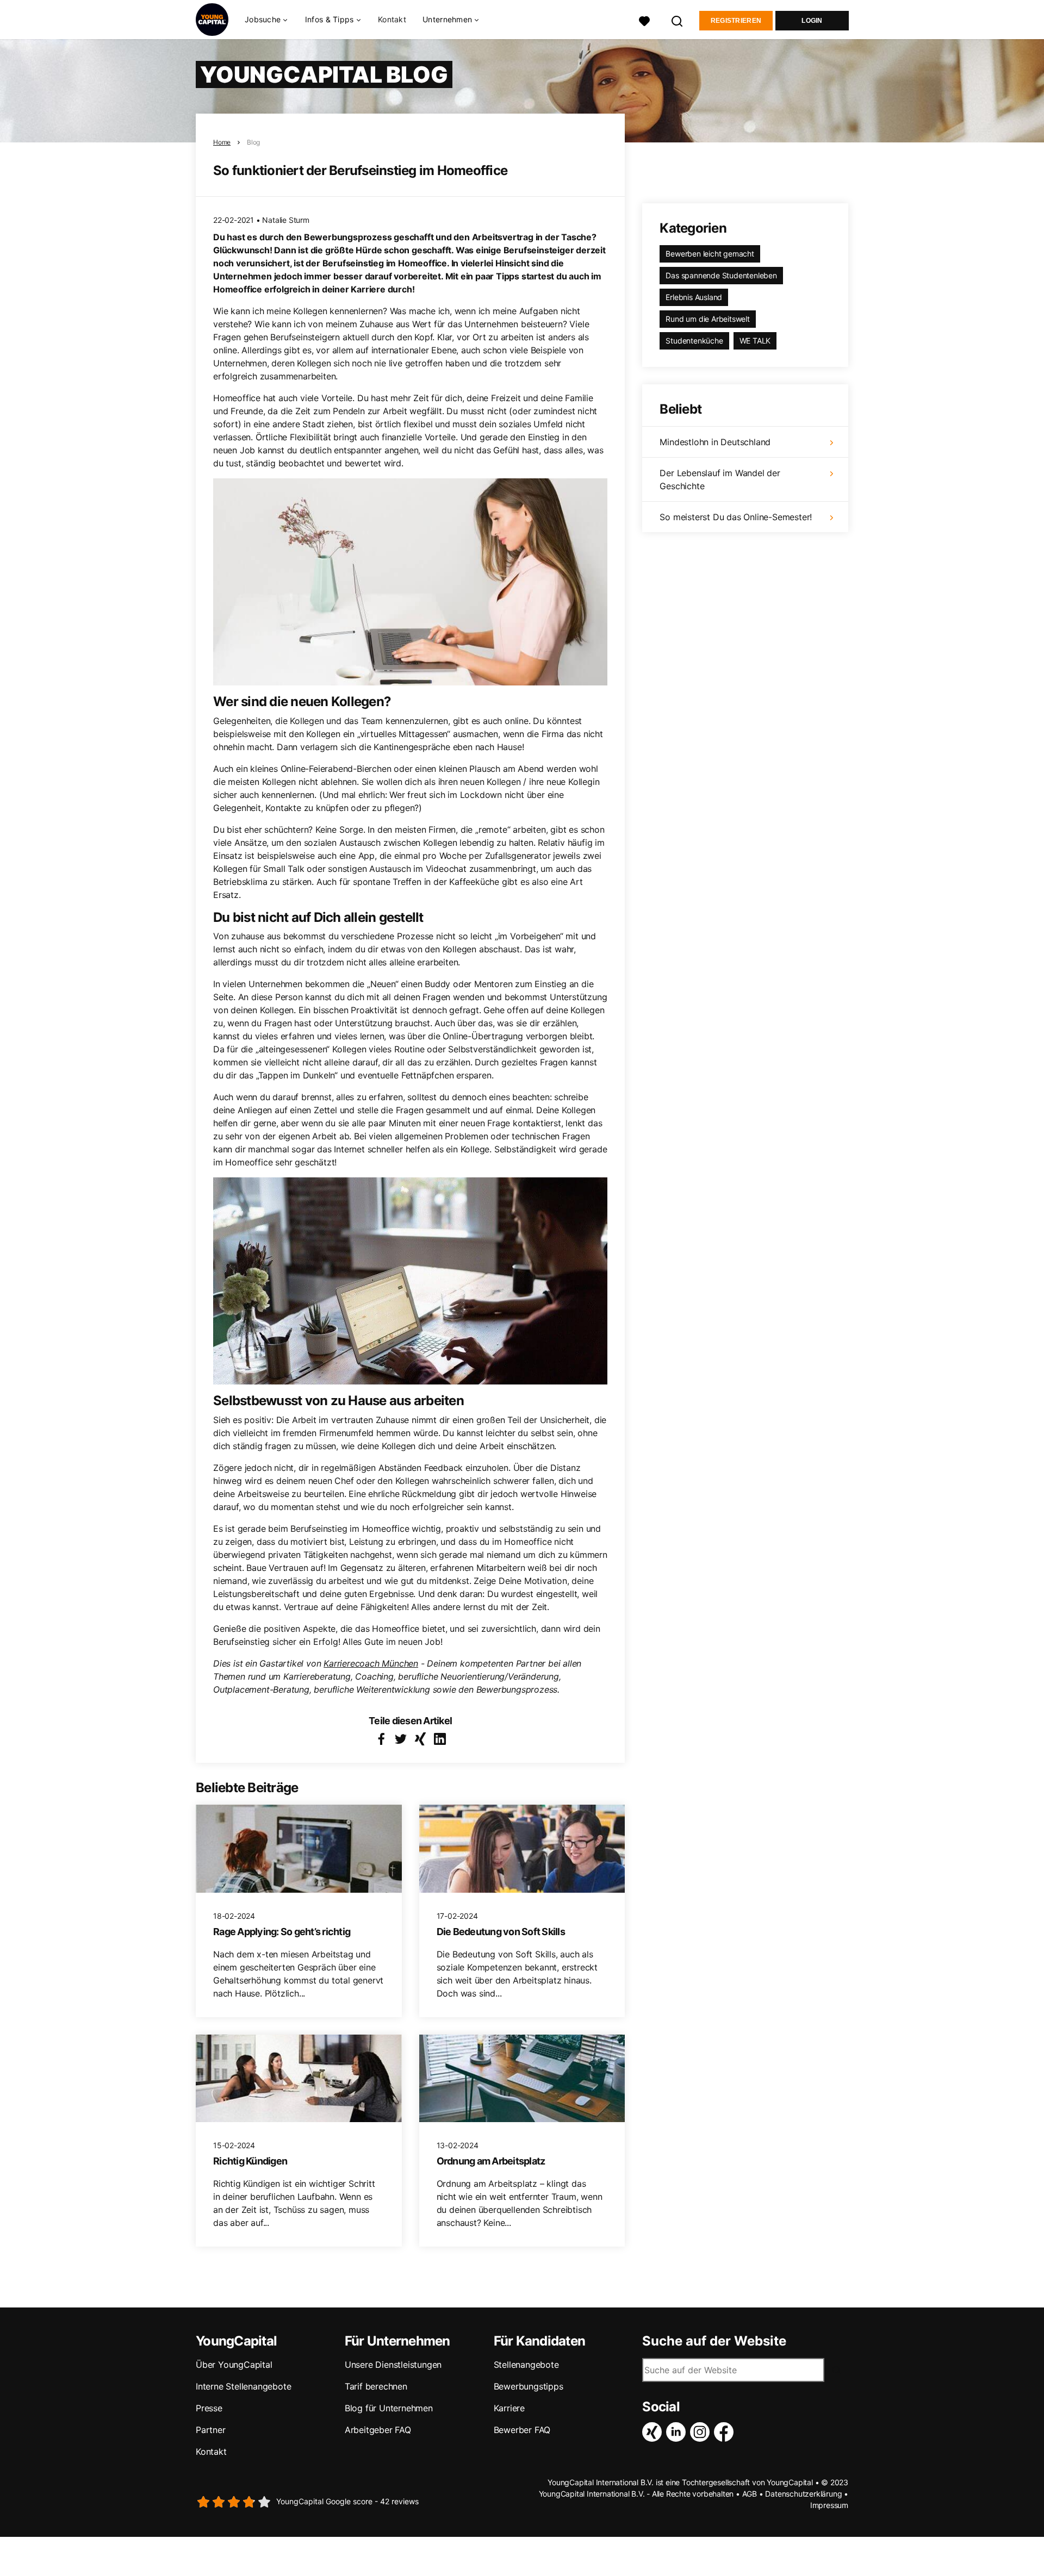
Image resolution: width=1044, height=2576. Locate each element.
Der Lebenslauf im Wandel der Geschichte (720, 479)
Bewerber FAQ (522, 2430)
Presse (209, 2408)
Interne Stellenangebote (243, 2386)
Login (812, 21)
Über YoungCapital (234, 2365)
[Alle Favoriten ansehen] (644, 20)
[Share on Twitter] (401, 1739)
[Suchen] (678, 20)
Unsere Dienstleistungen (393, 2365)
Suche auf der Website (714, 2341)
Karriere (509, 2408)
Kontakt (392, 19)
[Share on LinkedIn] (440, 1739)
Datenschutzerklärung (803, 2494)
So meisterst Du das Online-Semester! (736, 517)
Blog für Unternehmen (389, 2408)
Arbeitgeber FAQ (378, 2430)
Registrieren (736, 21)
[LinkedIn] (678, 2432)
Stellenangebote (526, 2365)
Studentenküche (694, 341)
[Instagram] (702, 2432)
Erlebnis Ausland (694, 297)
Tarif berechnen (376, 2386)
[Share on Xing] (420, 1739)
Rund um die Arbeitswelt (707, 319)
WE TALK (755, 341)
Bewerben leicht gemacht (710, 254)
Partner (211, 2430)
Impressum (829, 2505)
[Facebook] (726, 2432)
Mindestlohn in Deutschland (715, 442)
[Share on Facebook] (381, 1739)
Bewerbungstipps (529, 2386)
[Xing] (654, 2432)
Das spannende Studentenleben (721, 275)
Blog (253, 142)
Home (222, 142)
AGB (750, 2494)
